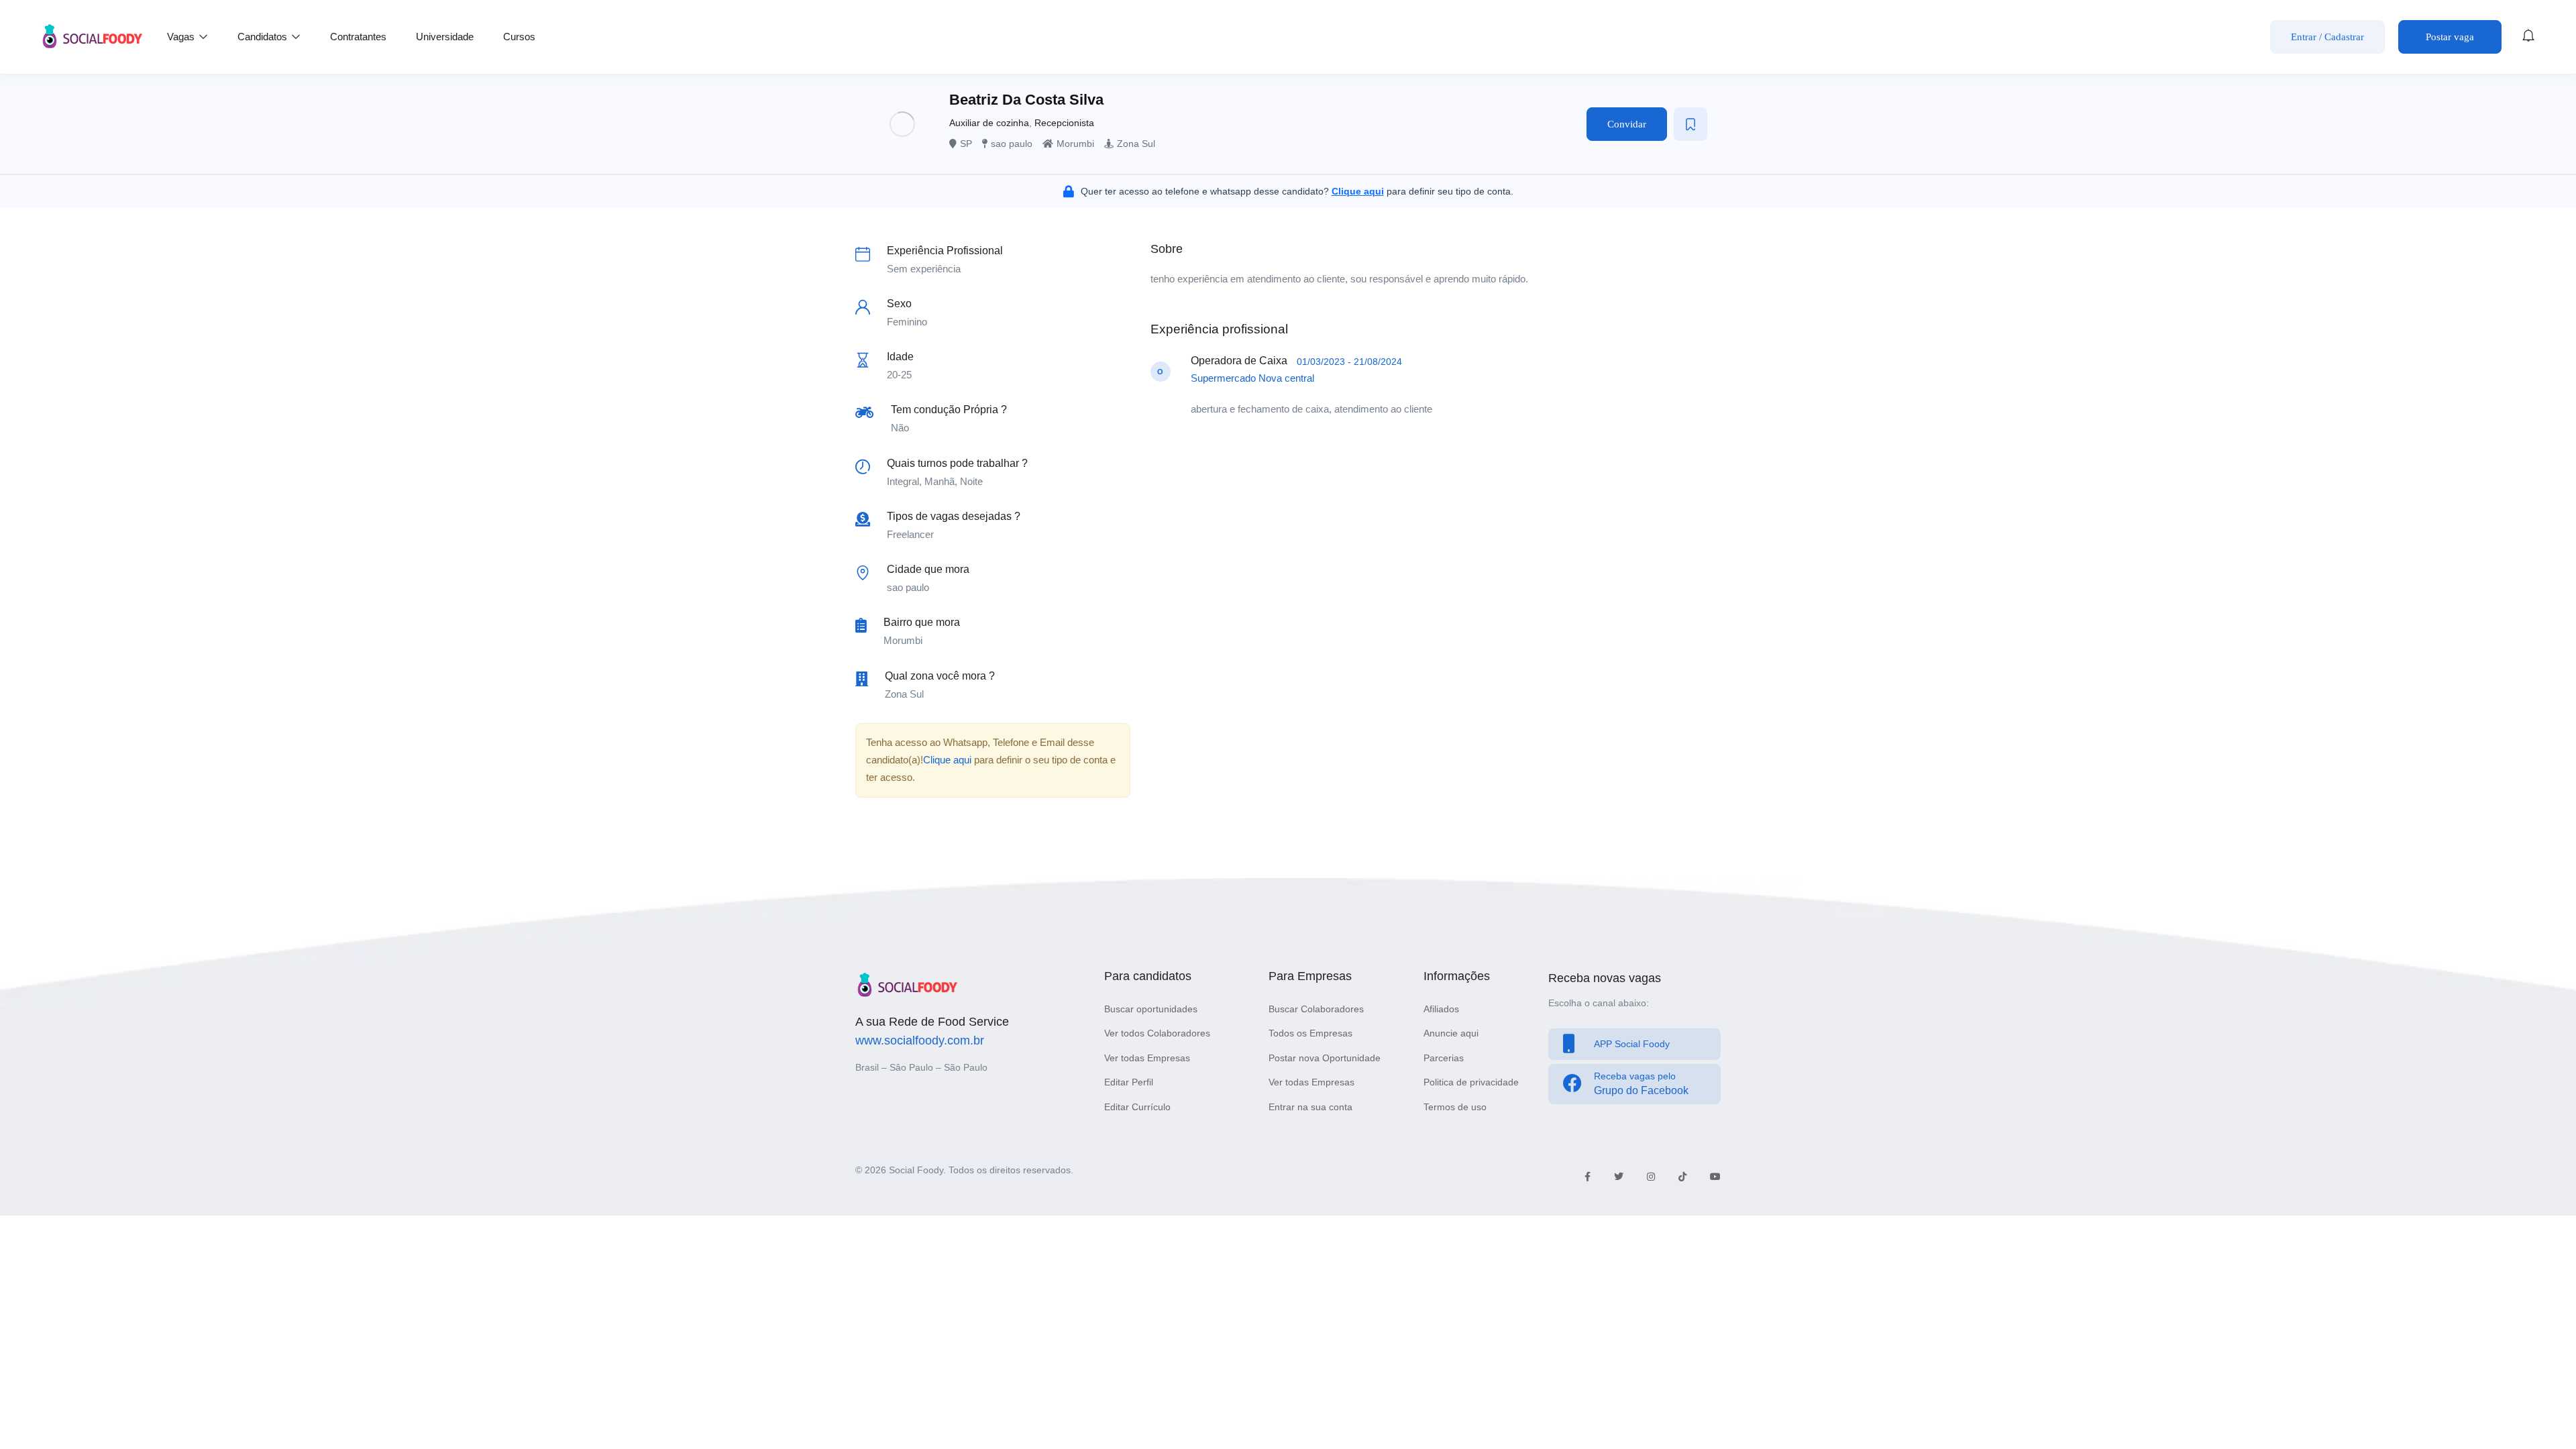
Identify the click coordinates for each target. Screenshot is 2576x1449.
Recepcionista (1064, 123)
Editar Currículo (1137, 1107)
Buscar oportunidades (1151, 1009)
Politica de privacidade (1471, 1082)
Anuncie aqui (1451, 1033)
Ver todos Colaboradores (1157, 1033)
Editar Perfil (1129, 1082)
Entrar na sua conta (1310, 1107)
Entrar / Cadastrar (2327, 37)
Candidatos (264, 37)
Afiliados (1441, 1009)
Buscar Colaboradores (1316, 1009)
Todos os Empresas (1310, 1033)
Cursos (519, 37)
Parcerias (1444, 1058)
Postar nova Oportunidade (1325, 1058)
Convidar (1627, 124)
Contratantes (358, 37)
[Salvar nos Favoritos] (1690, 124)
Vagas (182, 37)
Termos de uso (1455, 1107)
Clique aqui (947, 760)
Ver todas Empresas (1147, 1058)
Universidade (445, 37)
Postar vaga (2450, 37)
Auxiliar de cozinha (989, 123)
